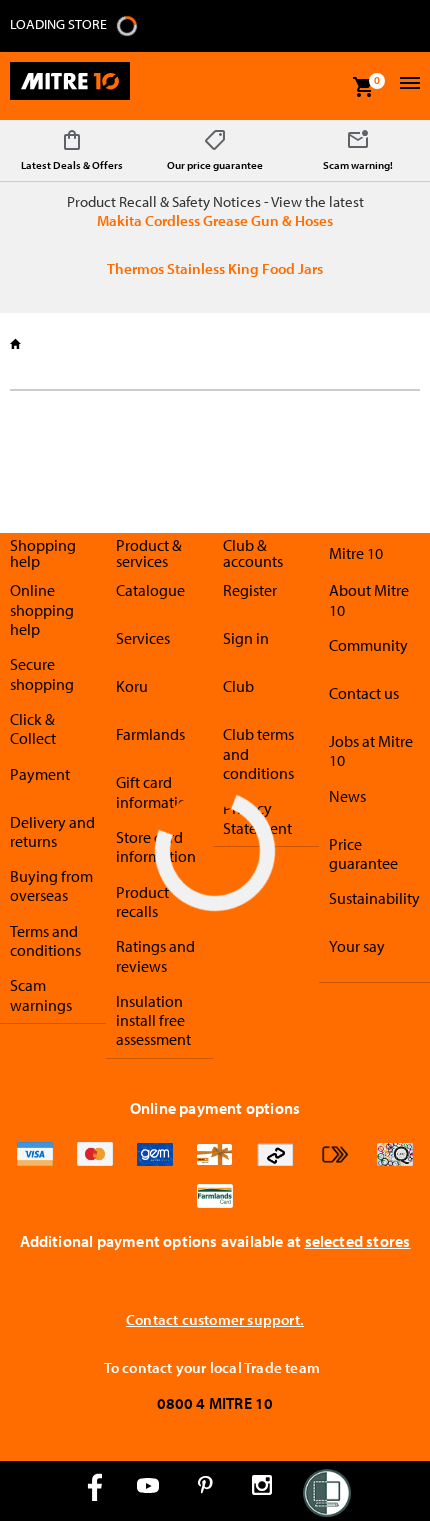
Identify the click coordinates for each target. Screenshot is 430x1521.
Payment (40, 774)
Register (250, 590)
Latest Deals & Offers (72, 165)
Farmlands (150, 734)
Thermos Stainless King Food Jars (215, 268)
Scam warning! (358, 165)
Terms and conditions (45, 940)
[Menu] (407, 85)
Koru (132, 686)
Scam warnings (41, 994)
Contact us (364, 693)
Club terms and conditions (258, 753)
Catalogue (150, 590)
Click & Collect (33, 728)
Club (238, 686)
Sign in (246, 638)
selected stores (358, 1241)
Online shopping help (42, 609)
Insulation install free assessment (153, 1020)
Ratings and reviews (155, 955)
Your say (357, 946)
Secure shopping (42, 673)
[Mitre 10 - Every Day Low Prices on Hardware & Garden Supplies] (70, 86)
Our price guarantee (215, 165)
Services (143, 638)
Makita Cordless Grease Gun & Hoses (215, 220)
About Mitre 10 (369, 599)
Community (368, 645)
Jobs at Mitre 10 (371, 750)
